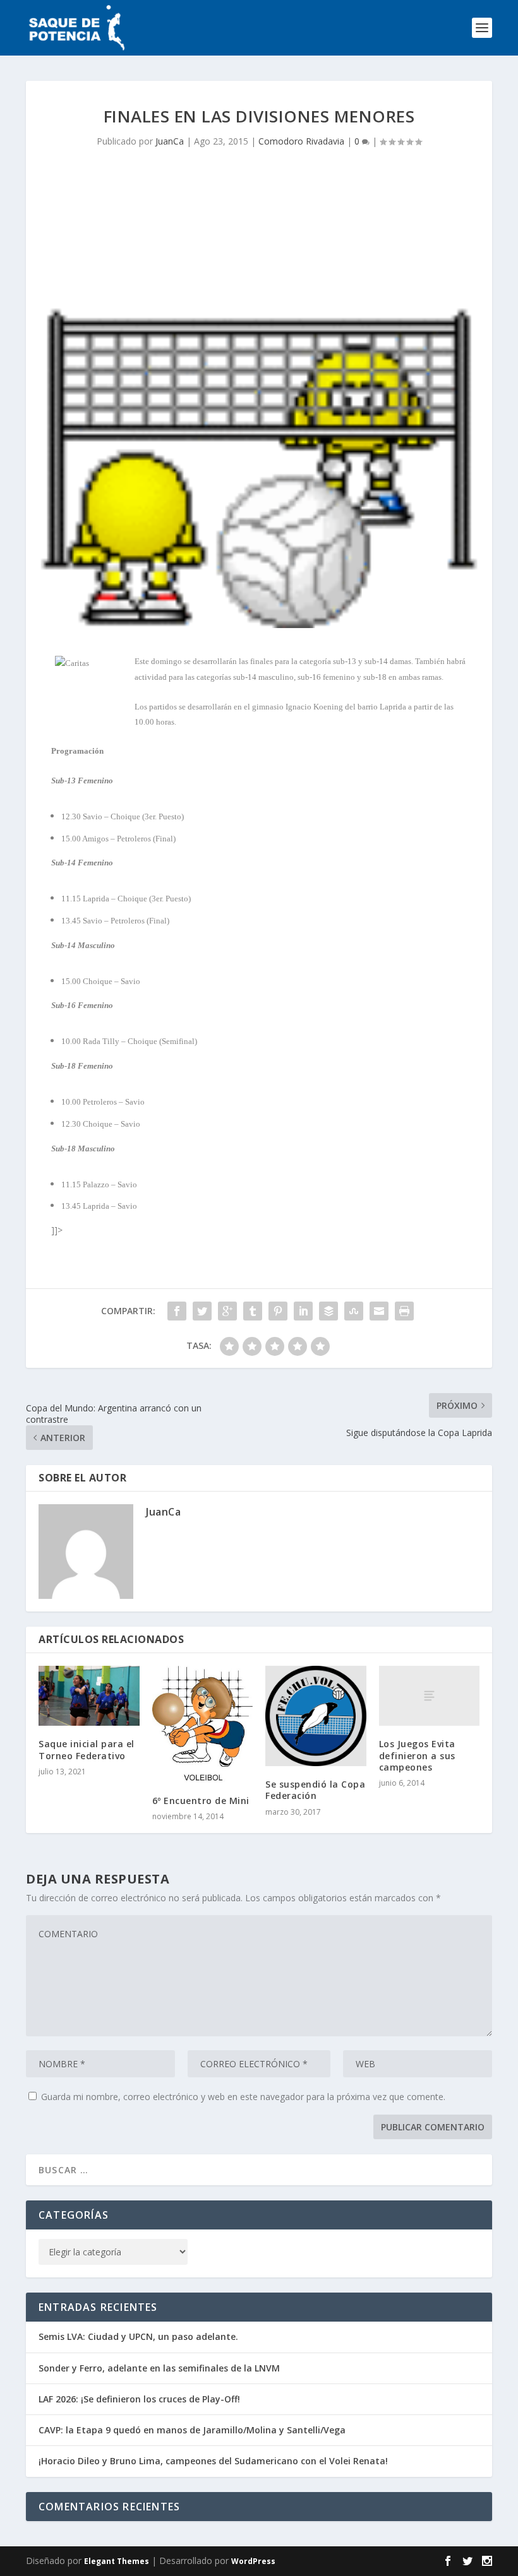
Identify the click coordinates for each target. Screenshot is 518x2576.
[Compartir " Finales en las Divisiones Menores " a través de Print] (404, 1311)
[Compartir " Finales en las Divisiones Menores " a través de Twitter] (202, 1311)
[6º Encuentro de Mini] (203, 1724)
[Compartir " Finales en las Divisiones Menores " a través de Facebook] (177, 1311)
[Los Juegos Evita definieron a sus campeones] (430, 1696)
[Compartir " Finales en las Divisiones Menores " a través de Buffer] (328, 1311)
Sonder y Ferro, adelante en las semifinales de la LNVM (159, 2368)
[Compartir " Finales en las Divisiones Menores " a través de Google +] (227, 1311)
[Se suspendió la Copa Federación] (316, 1716)
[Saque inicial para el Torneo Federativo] (89, 1696)
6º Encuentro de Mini (201, 1801)
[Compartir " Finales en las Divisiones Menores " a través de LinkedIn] (303, 1311)
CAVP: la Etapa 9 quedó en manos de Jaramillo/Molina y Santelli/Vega (192, 2430)
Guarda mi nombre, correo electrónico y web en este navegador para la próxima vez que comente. (243, 2097)
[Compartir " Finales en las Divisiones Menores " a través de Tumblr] (253, 1311)
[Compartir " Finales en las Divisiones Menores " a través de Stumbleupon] (354, 1311)
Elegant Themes (117, 2561)
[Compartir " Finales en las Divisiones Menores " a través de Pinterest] (278, 1311)
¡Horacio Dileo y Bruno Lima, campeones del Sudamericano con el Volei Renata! (213, 2461)
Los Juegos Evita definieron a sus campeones (417, 1755)
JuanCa (170, 141)
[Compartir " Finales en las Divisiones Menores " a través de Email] (379, 1311)
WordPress (253, 2561)
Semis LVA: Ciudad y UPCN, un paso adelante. (138, 2336)
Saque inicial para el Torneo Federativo (87, 1749)
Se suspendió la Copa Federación (315, 1790)
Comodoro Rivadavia (301, 141)
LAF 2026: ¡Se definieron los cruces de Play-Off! (139, 2399)
